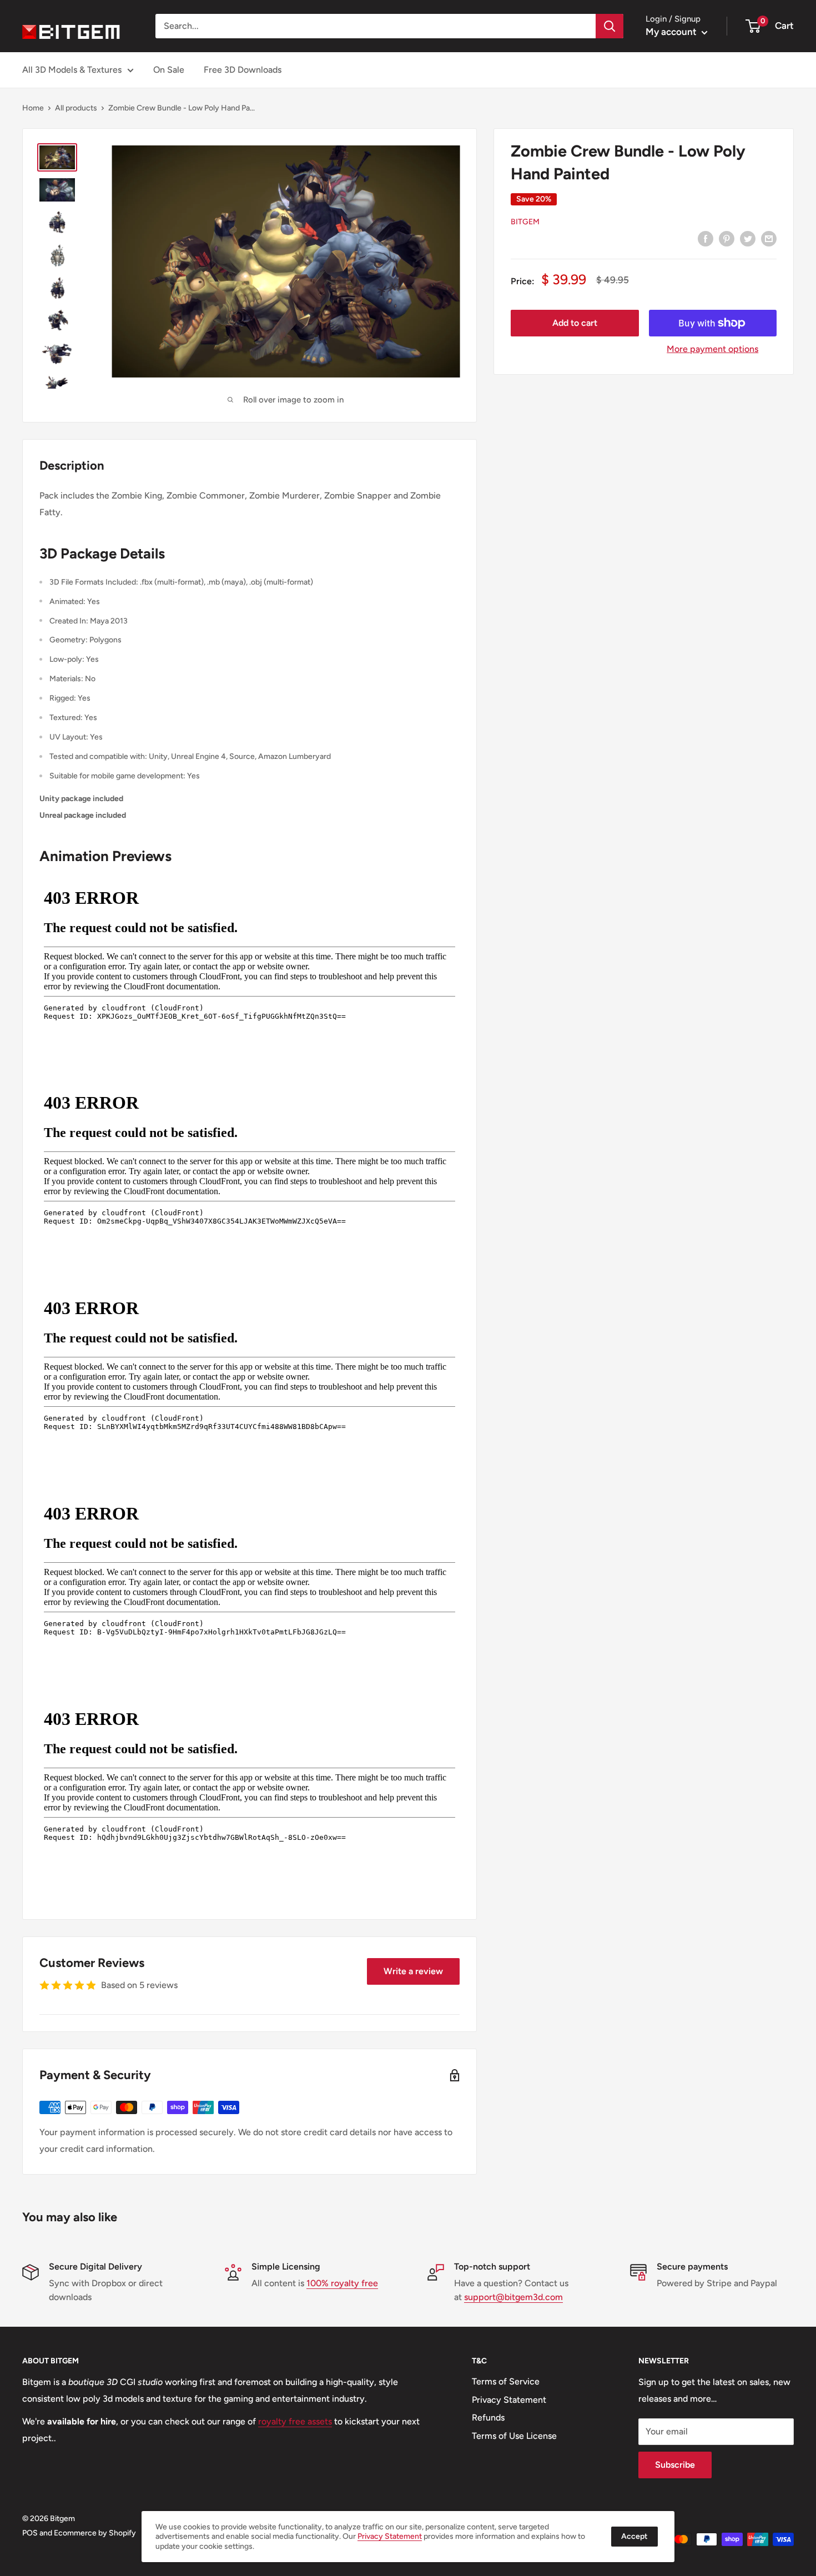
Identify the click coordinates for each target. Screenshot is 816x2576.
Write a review (413, 1971)
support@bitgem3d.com (513, 2297)
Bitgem (525, 222)
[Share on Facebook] (706, 238)
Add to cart (575, 323)
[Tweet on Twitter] (748, 238)
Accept (634, 2536)
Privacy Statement (509, 2400)
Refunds (488, 2417)
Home (33, 108)
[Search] (610, 26)
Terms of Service (506, 2381)
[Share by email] (769, 238)
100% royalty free (342, 2283)
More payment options (712, 349)
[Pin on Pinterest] (727, 238)
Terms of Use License (514, 2436)
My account (672, 32)
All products (76, 108)
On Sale (169, 70)
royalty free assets (295, 2421)
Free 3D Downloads (243, 70)
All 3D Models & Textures (72, 70)
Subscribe (675, 2465)
